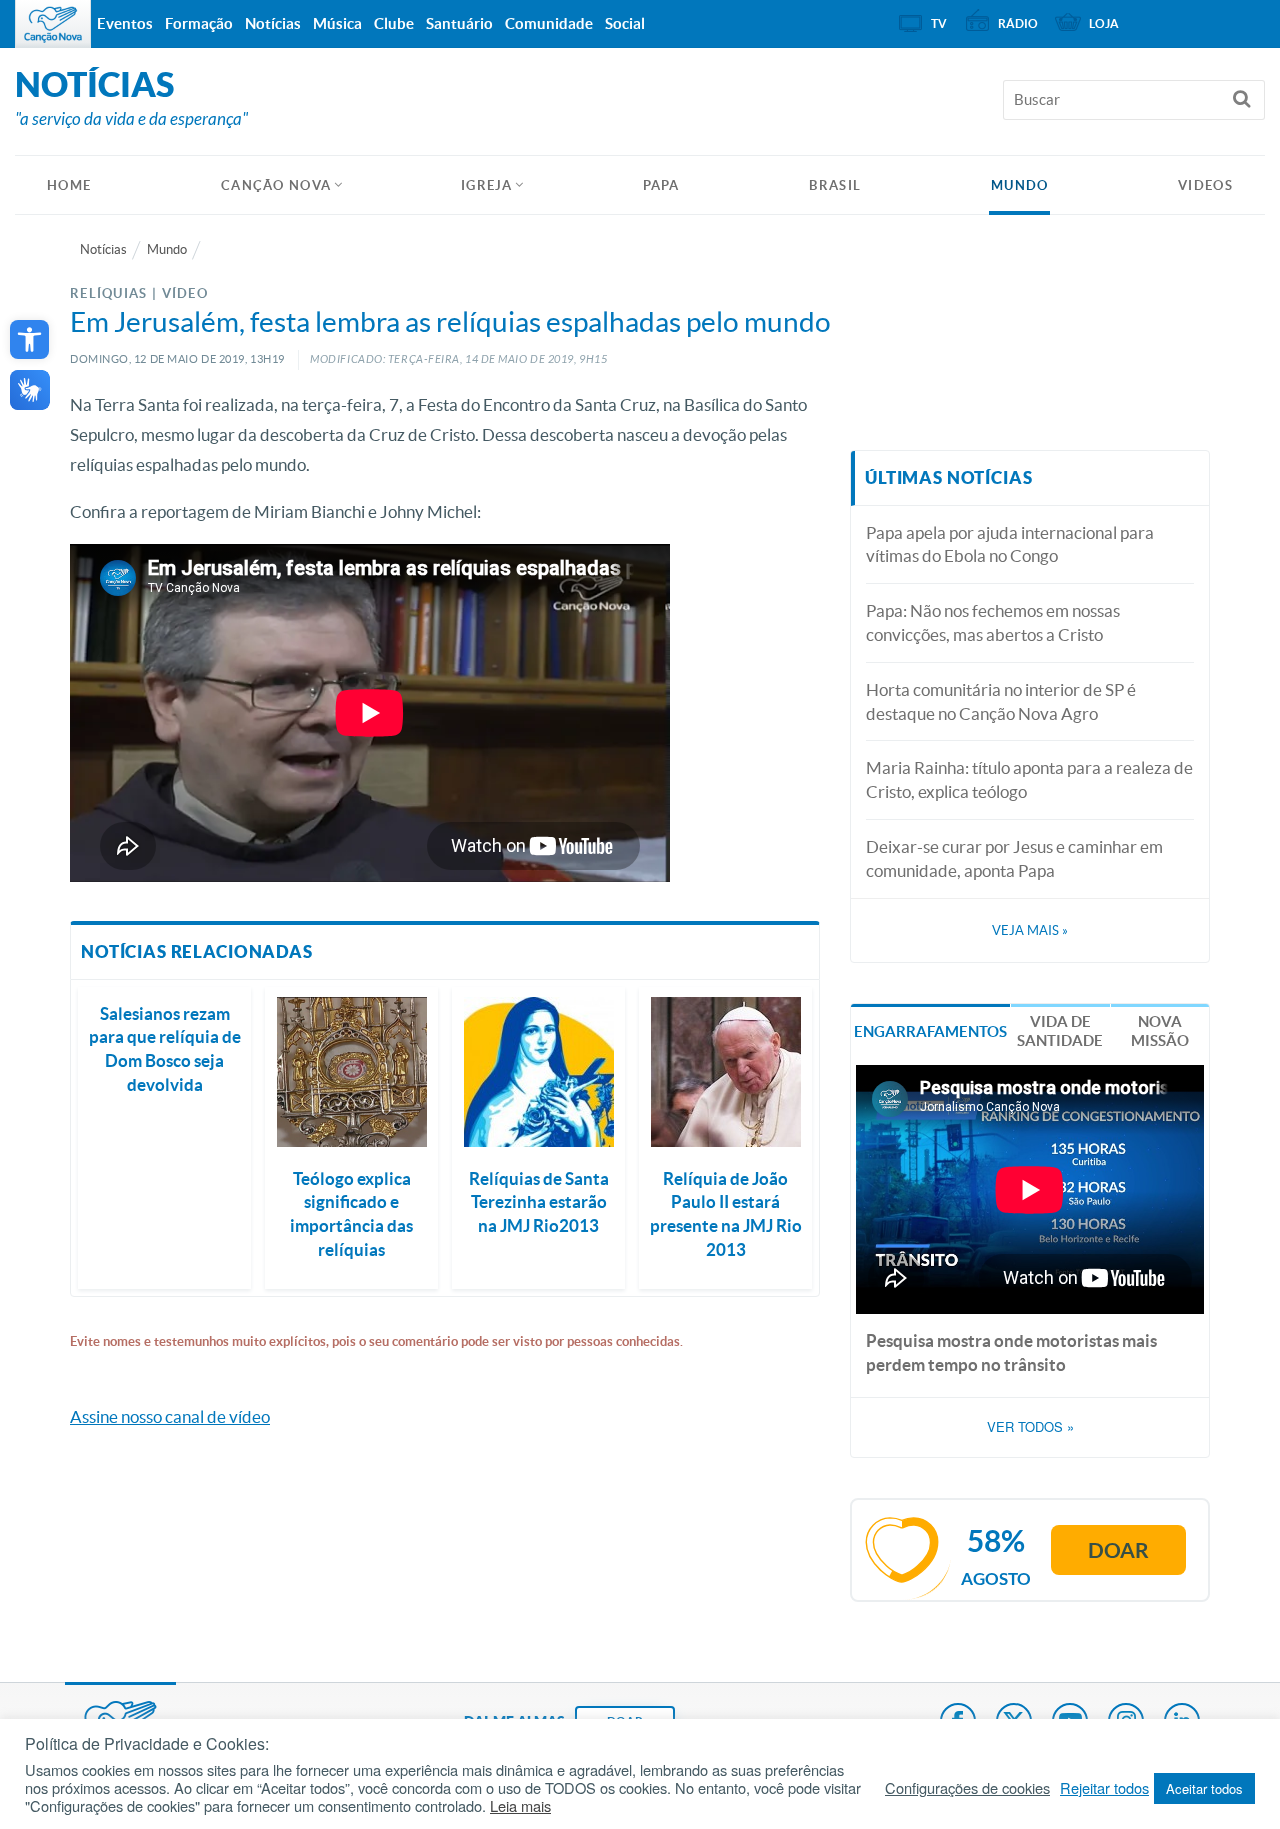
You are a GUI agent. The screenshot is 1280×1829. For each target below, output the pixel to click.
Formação (199, 23)
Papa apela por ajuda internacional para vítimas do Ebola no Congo (1010, 544)
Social (625, 23)
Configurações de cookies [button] (967, 1788)
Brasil (835, 185)
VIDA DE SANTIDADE (1060, 1031)
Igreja (487, 185)
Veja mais (1030, 930)
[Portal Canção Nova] (53, 24)
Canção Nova (276, 185)
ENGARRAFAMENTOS (930, 1031)
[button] (29, 339)
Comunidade (549, 23)
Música (337, 23)
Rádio (1018, 23)
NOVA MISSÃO (1160, 1031)
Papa (661, 185)
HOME (69, 185)
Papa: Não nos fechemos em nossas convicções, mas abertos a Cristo (993, 622)
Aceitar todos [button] (1204, 1788)
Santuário (459, 23)
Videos (1205, 185)
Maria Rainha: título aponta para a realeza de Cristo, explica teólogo (1029, 779)
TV (939, 23)
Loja (1104, 23)
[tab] (930, 1029)
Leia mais (520, 1806)
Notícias (103, 249)
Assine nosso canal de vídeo (170, 1416)
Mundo (1020, 185)
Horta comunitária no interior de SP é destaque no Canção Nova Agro (1001, 701)
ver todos (1030, 1427)
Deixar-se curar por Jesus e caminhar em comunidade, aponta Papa (1014, 858)
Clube (394, 23)
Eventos (125, 23)
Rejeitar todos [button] (1104, 1788)
